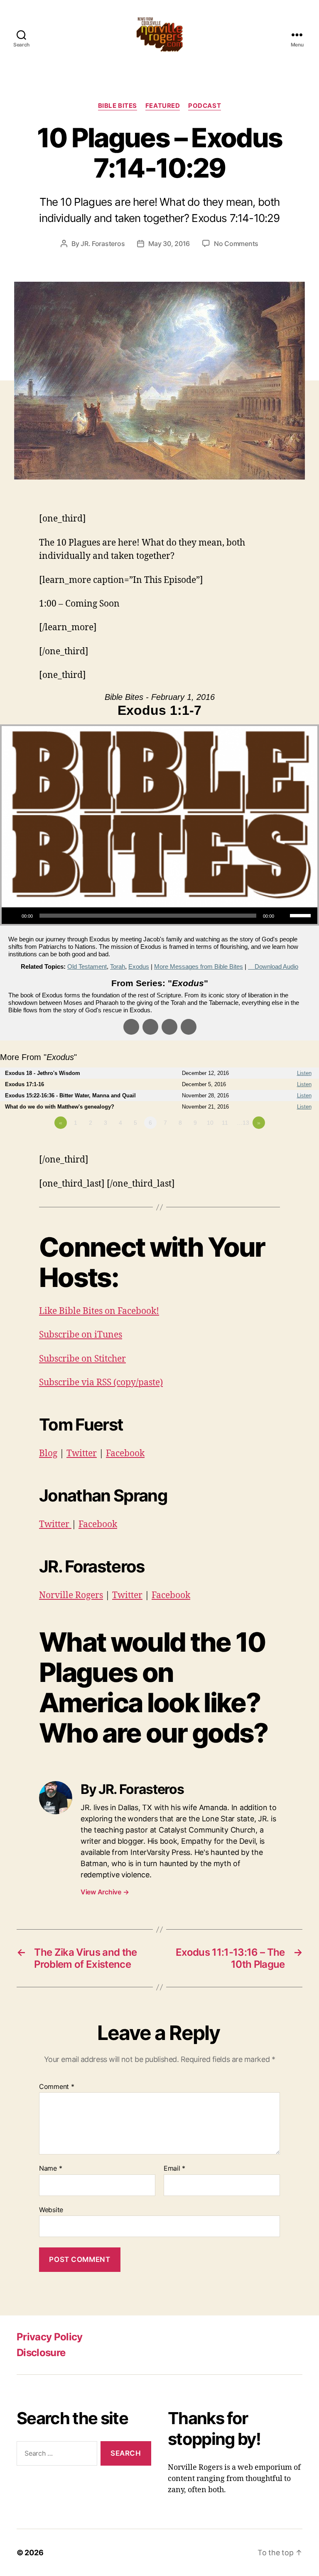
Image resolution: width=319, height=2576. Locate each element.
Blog (48, 1454)
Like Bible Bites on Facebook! (99, 1311)
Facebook (125, 1454)
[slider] (302, 915)
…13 (243, 1123)
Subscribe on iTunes (81, 1335)
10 (210, 1123)
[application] (159, 916)
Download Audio (276, 966)
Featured (163, 106)
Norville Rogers (71, 1595)
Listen (304, 1073)
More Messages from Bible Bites (199, 966)
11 (225, 1123)
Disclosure (41, 2353)
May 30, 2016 (169, 244)
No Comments (236, 244)
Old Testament (87, 966)
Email (174, 2169)
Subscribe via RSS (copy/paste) (101, 1383)
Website (51, 2209)
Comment (57, 2087)
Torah (118, 966)
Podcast (205, 106)
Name (50, 2169)
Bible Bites (118, 106)
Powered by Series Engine (288, 1145)
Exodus (139, 966)
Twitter (82, 1454)
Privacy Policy (50, 2337)
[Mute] (283, 916)
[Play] (12, 916)
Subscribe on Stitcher (82, 1359)
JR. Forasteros (103, 244)
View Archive (105, 1892)
